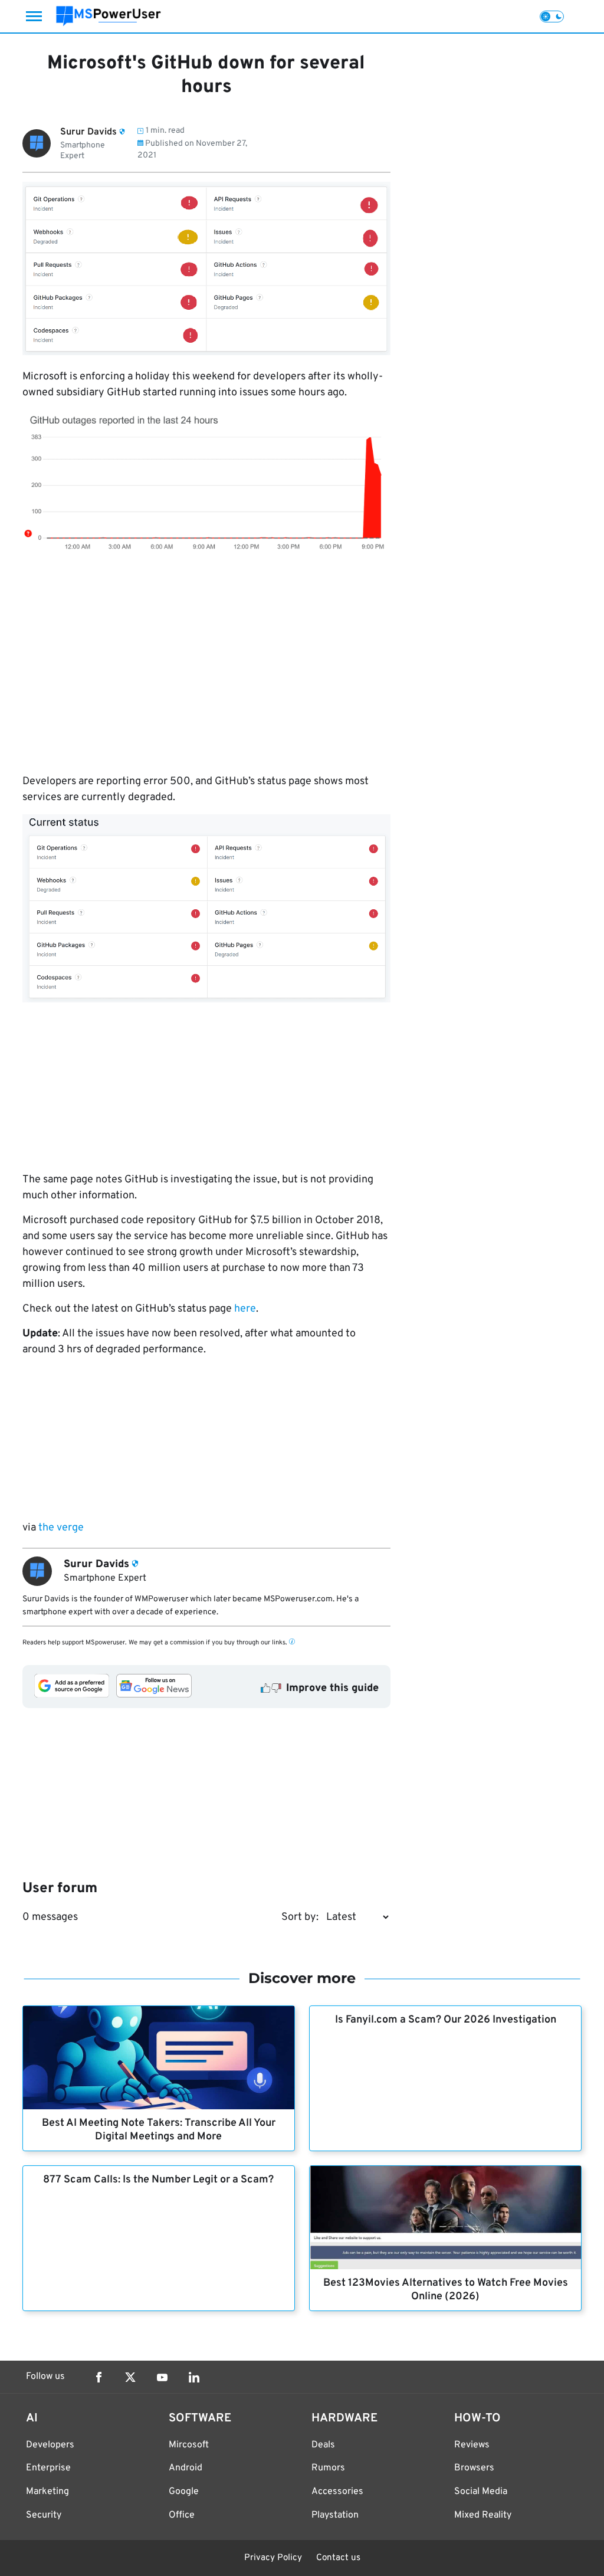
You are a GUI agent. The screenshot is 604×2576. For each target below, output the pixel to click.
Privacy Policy (273, 2558)
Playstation (335, 2515)
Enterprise (48, 2468)
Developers (50, 2445)
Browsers (474, 2468)
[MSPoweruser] (109, 16)
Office (182, 2515)
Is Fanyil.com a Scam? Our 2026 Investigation (446, 2020)
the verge (60, 1528)
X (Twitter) (130, 2377)
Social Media (481, 2492)
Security (44, 2515)
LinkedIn (194, 2377)
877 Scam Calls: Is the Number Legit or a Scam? (158, 2180)
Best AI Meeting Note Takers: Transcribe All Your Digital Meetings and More (159, 2130)
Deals (323, 2445)
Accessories (337, 2492)
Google (184, 2492)
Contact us (338, 2558)
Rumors (328, 2468)
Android (186, 2468)
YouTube (162, 2377)
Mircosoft (189, 2445)
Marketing (47, 2492)
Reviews (472, 2445)
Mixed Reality (483, 2515)
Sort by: (300, 1917)
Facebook (99, 2377)
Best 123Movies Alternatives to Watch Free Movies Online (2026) (446, 2290)
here (245, 1309)
